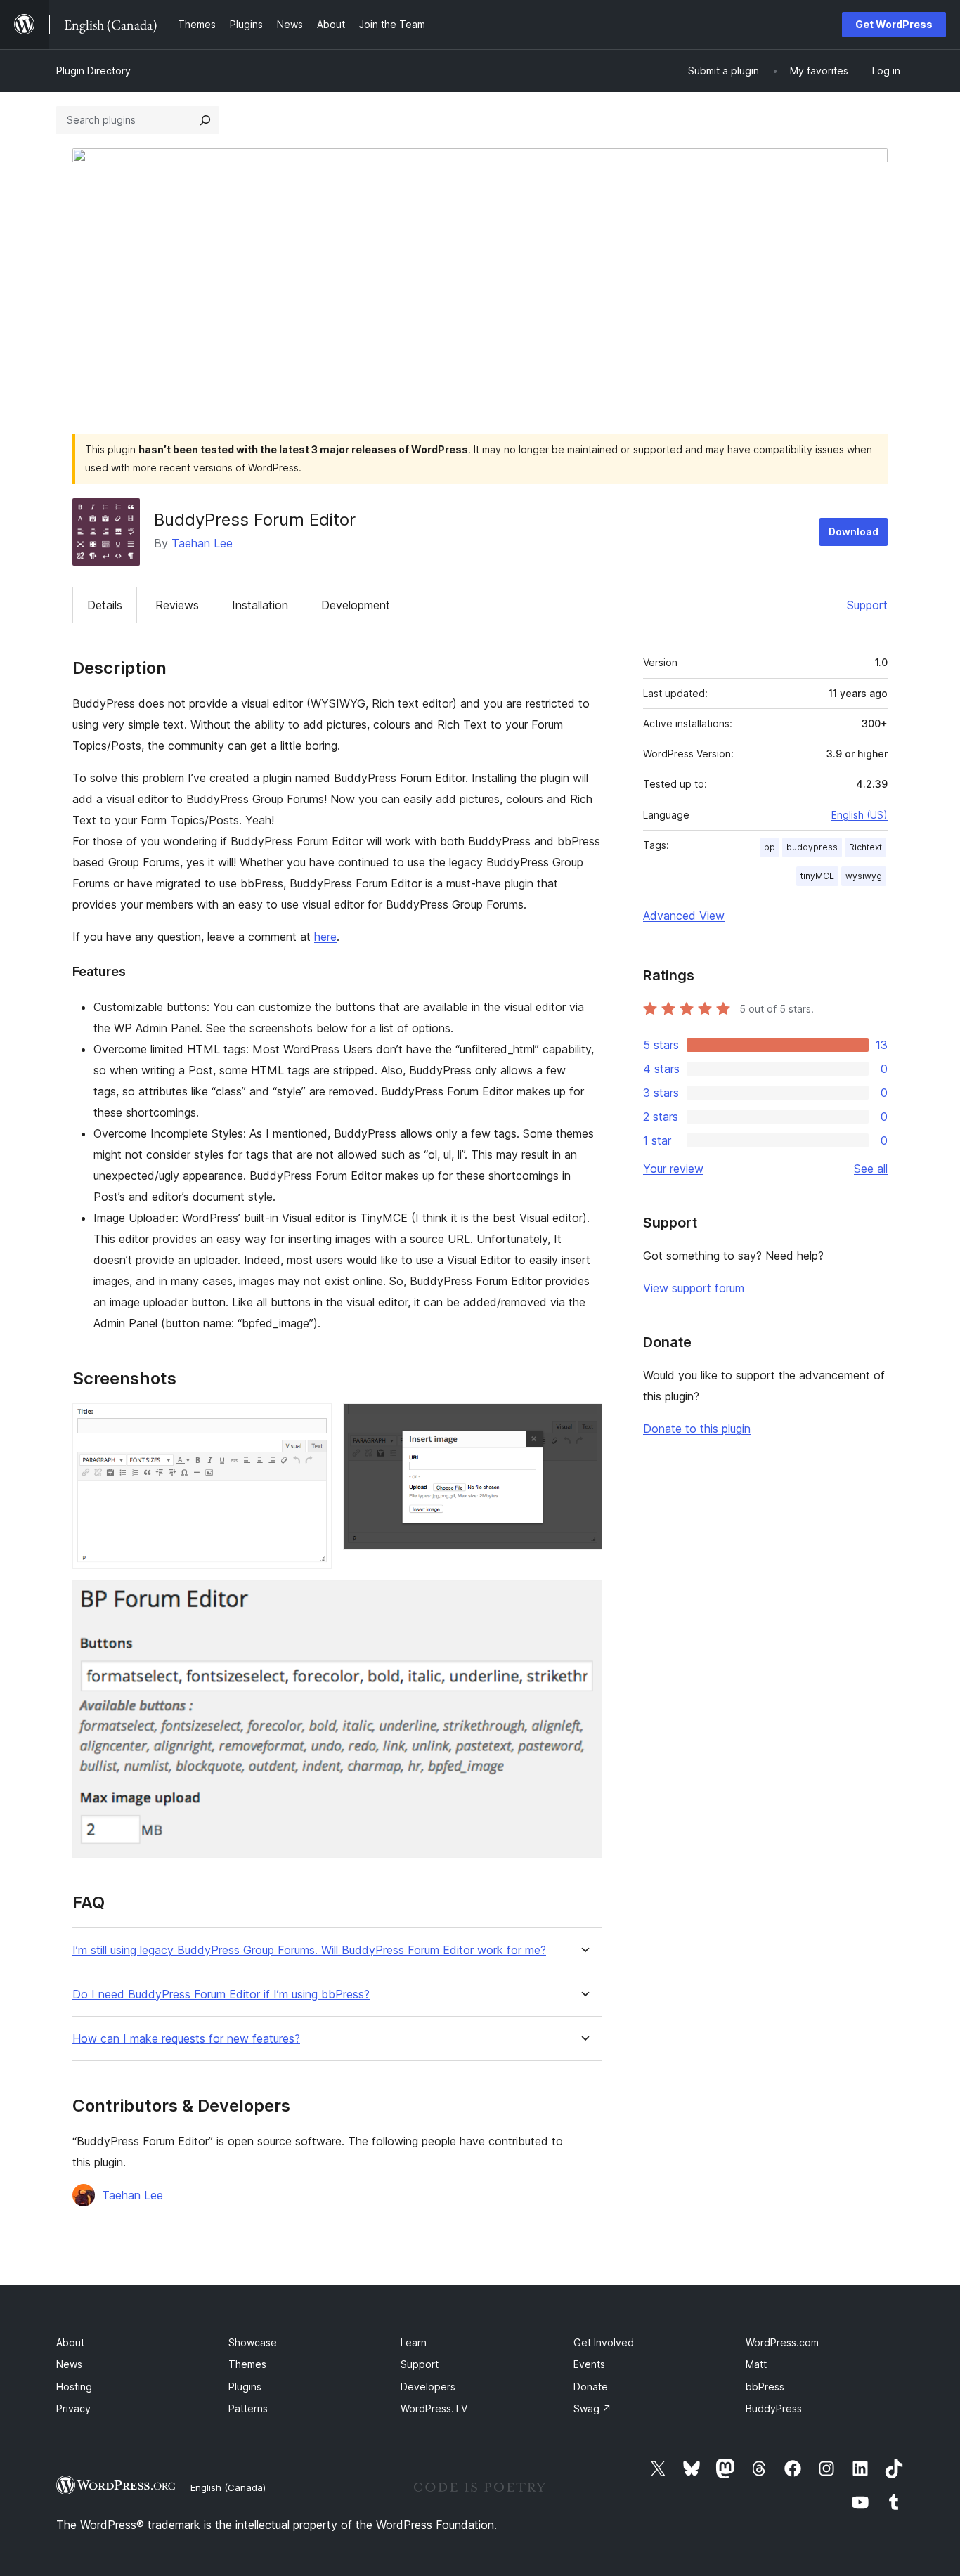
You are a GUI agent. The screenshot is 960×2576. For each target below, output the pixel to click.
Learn (414, 2342)
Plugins (245, 2387)
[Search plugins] (205, 120)
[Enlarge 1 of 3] (313, 1422)
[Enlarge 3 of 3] (583, 1599)
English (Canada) (228, 2487)
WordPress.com (782, 2342)
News (69, 2364)
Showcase (253, 2342)
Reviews (177, 605)
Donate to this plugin (697, 1429)
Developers (428, 2387)
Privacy (73, 2408)
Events (589, 2364)
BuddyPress (774, 2408)
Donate (591, 2387)
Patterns (248, 2408)
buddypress (812, 847)
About (70, 2342)
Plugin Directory (93, 71)
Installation (260, 605)
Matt (756, 2364)
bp (770, 847)
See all (871, 1169)
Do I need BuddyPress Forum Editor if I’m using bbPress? (221, 1995)
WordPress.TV (434, 2408)
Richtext (865, 847)
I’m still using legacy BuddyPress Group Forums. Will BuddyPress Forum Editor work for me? (309, 1950)
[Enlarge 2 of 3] (583, 1422)
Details (105, 605)
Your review (673, 1169)
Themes (247, 2364)
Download (854, 532)
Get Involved (604, 2342)
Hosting (74, 2387)
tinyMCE (817, 876)
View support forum (694, 1288)
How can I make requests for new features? (186, 2039)
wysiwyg (864, 876)
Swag (592, 2408)
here (325, 937)
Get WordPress (894, 24)
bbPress (765, 2387)
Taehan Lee (202, 543)
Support (867, 605)
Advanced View (684, 916)
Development (356, 605)
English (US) (860, 815)
